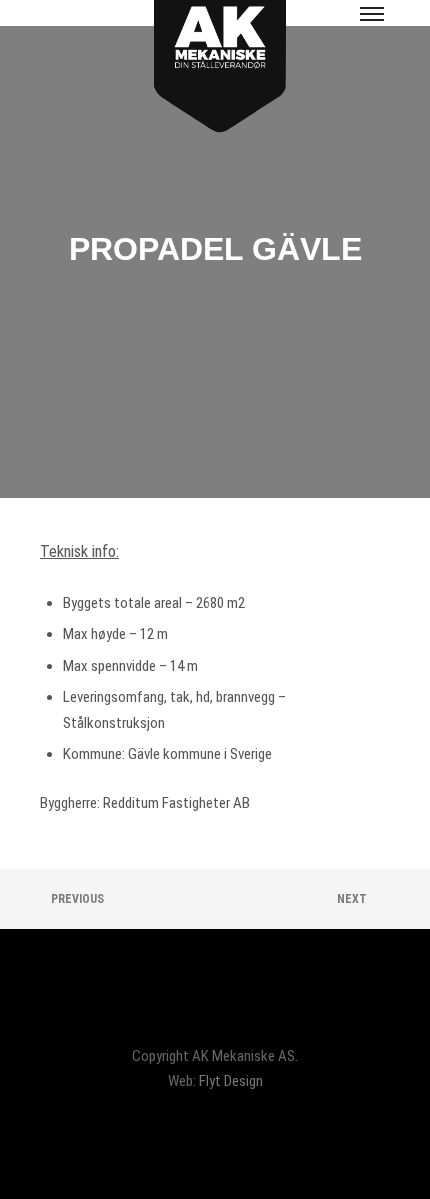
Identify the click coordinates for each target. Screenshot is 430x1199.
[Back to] (214, 899)
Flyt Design (231, 1081)
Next (353, 899)
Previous (76, 899)
